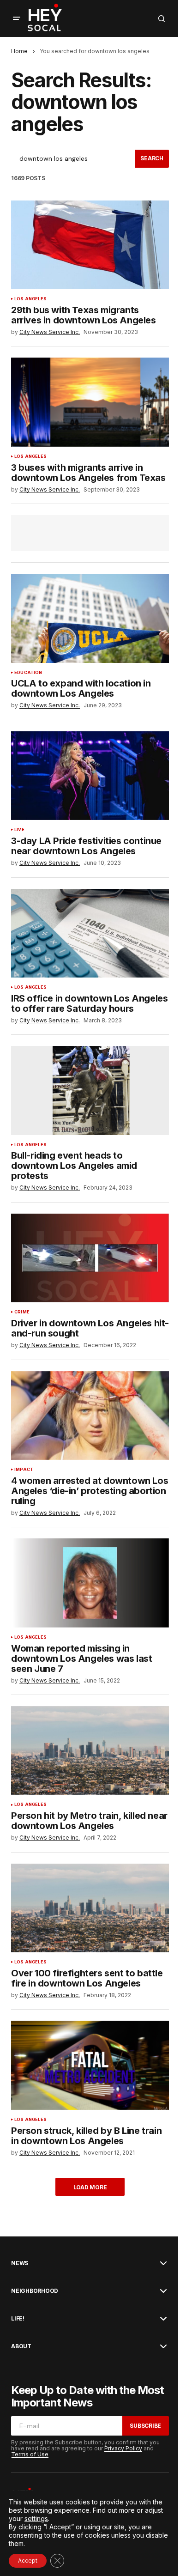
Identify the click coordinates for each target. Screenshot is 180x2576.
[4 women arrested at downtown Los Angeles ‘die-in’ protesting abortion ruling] (90, 1416)
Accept (28, 2561)
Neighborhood (35, 2291)
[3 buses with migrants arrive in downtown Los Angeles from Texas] (90, 402)
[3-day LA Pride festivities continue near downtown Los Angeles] (90, 776)
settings (36, 2518)
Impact (24, 1470)
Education (28, 673)
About (21, 2346)
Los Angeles (30, 299)
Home (19, 51)
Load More (90, 2187)
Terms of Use (30, 2454)
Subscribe (145, 2426)
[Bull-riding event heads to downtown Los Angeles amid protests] (90, 1090)
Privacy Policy (123, 2448)
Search (152, 158)
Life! (18, 2319)
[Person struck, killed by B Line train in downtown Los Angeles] (90, 2065)
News (20, 2263)
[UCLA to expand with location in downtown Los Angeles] (90, 618)
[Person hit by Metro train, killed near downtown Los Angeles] (90, 1750)
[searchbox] (73, 159)
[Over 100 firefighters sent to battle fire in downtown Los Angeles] (90, 1908)
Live (19, 830)
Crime (22, 1312)
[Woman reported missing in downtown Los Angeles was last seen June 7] (90, 1583)
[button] (17, 18)
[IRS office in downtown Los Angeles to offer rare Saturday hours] (90, 933)
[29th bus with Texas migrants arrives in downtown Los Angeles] (90, 245)
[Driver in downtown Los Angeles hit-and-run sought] (90, 1258)
